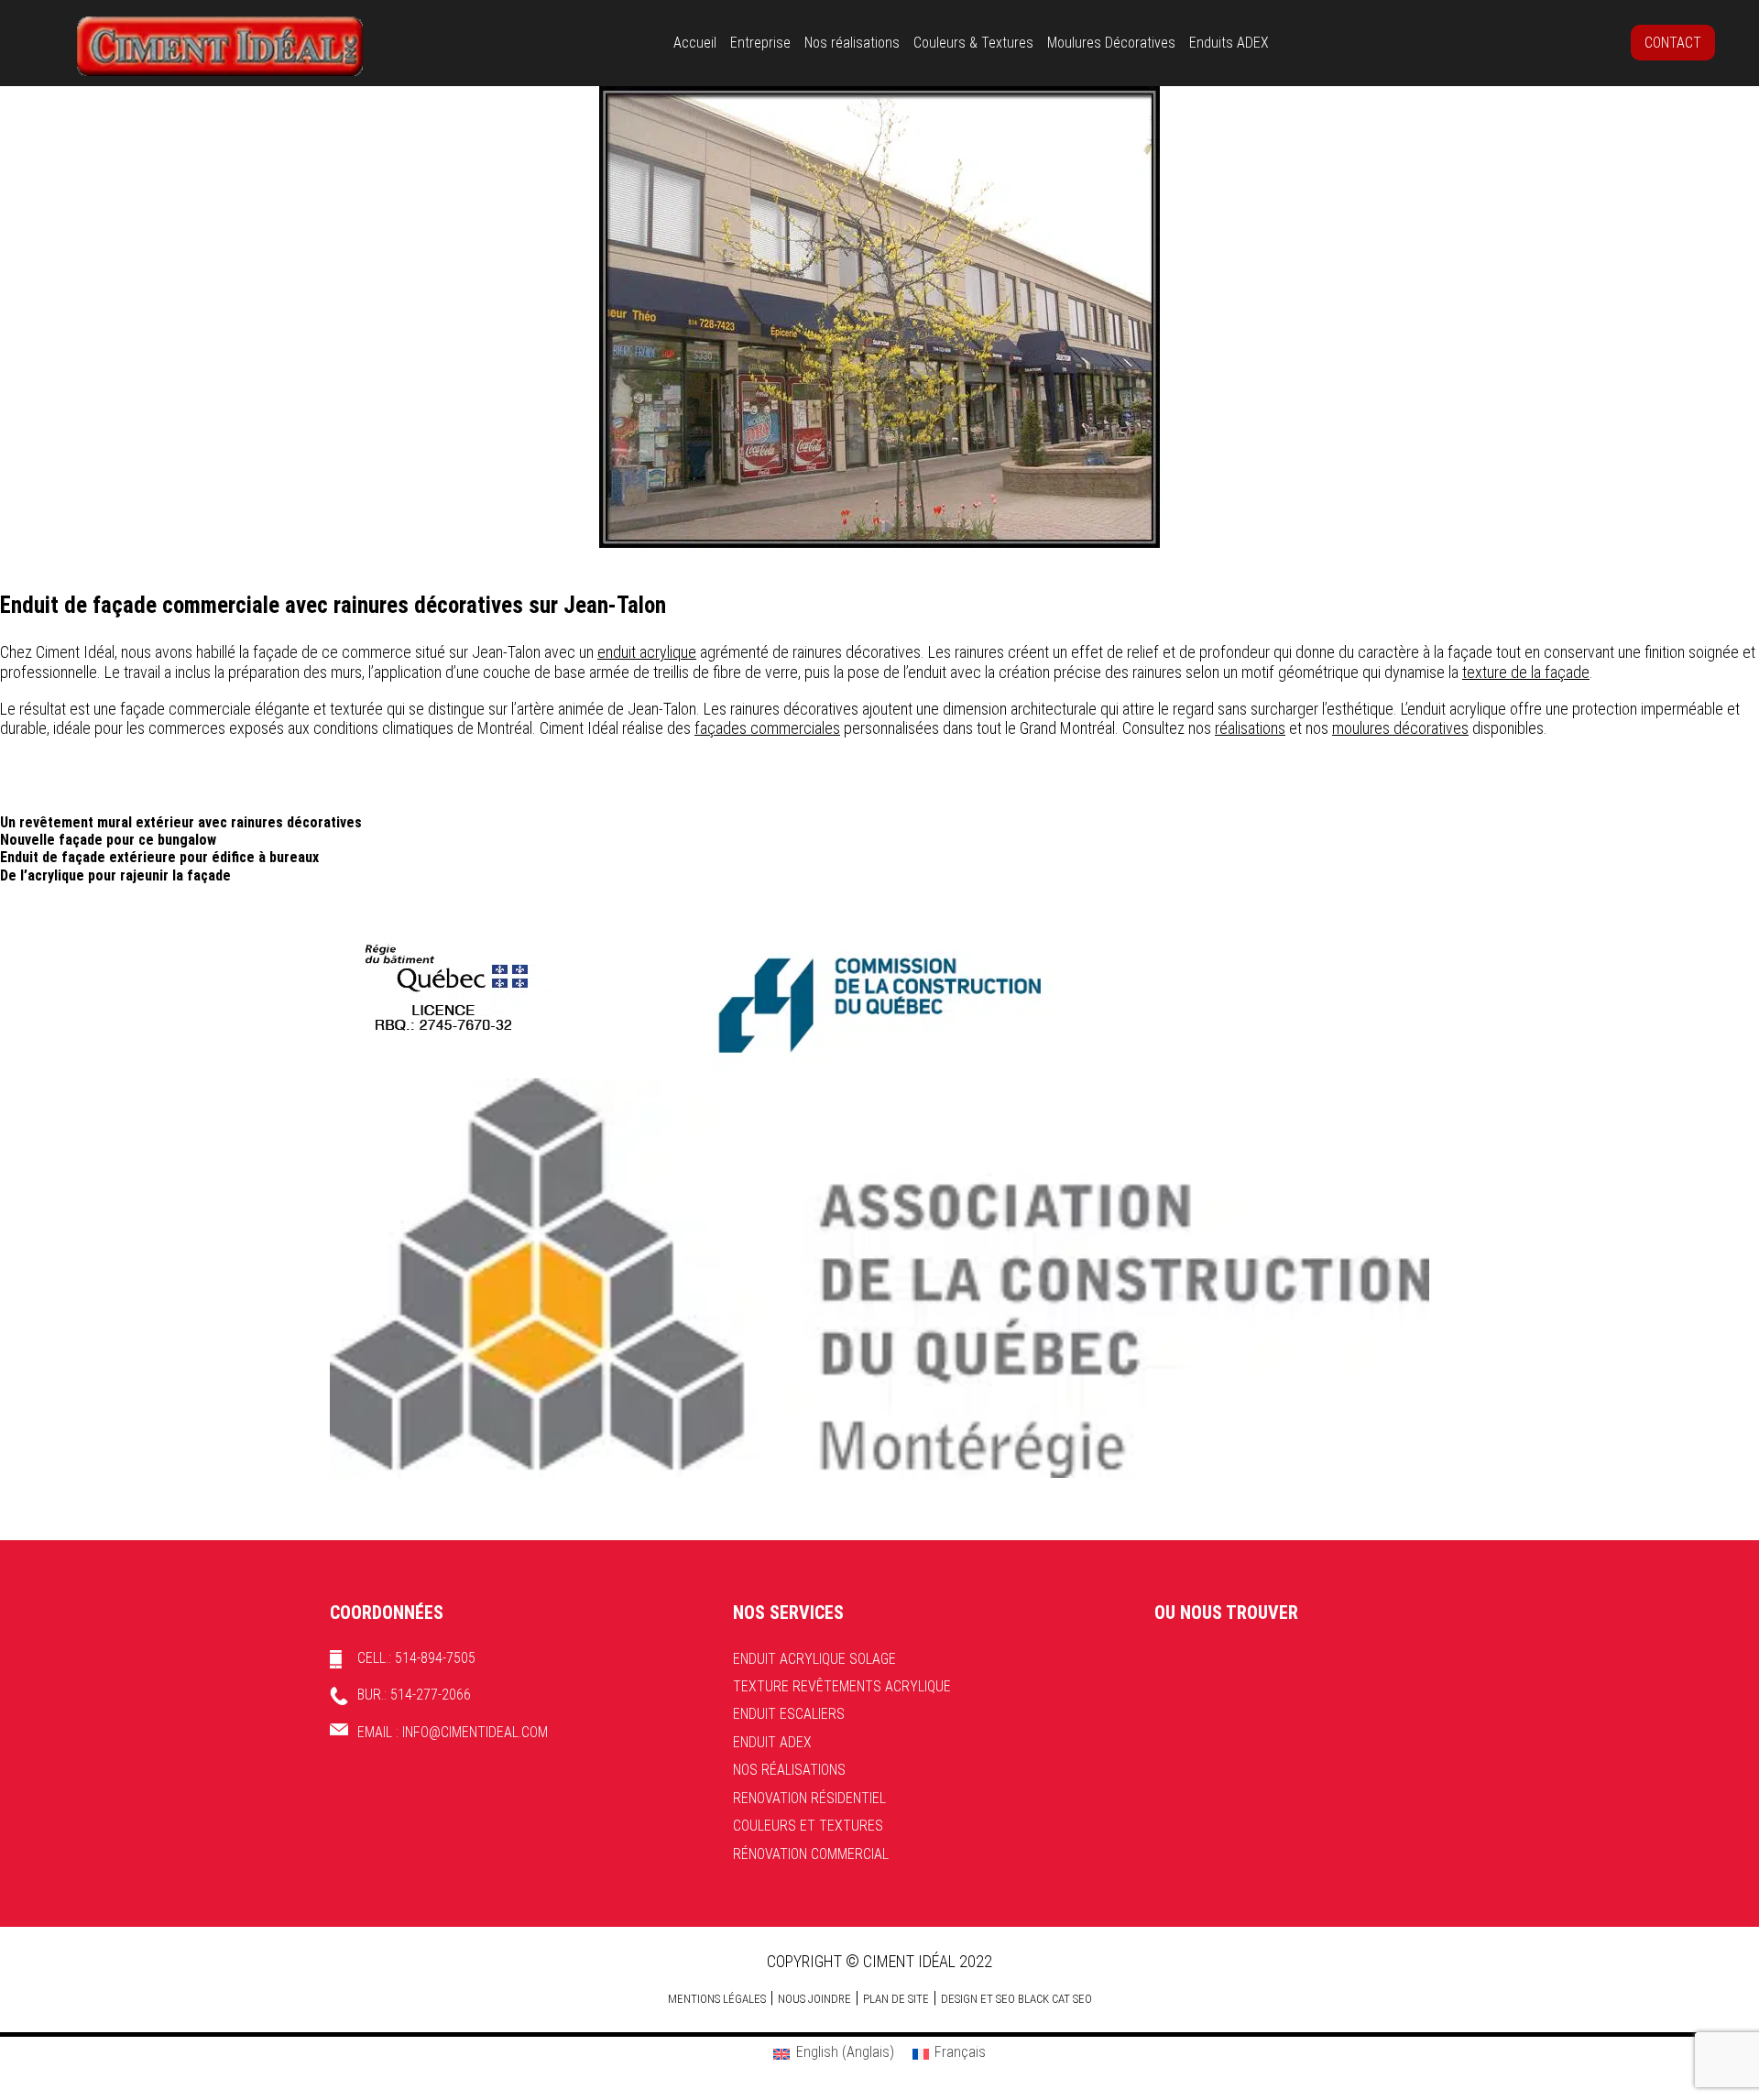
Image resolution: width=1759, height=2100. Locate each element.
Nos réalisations (789, 1770)
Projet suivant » (1714, 560)
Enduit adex (772, 1742)
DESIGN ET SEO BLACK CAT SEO (1016, 1999)
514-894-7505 (435, 1658)
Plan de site (896, 1999)
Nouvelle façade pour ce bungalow (108, 840)
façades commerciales (767, 728)
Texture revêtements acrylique (842, 1686)
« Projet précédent (54, 560)
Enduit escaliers (789, 1714)
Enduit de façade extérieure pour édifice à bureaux (159, 857)
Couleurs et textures (808, 1826)
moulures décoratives (1400, 728)
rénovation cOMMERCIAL (811, 1854)
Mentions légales (717, 1999)
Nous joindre (814, 1999)
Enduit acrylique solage (814, 1659)
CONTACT (1673, 43)
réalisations (1250, 728)
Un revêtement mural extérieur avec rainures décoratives (181, 822)
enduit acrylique (647, 652)
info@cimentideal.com (475, 1732)
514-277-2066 (431, 1695)
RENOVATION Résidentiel (809, 1798)
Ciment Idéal (220, 46)
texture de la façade (1526, 672)
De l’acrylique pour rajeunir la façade (115, 875)
